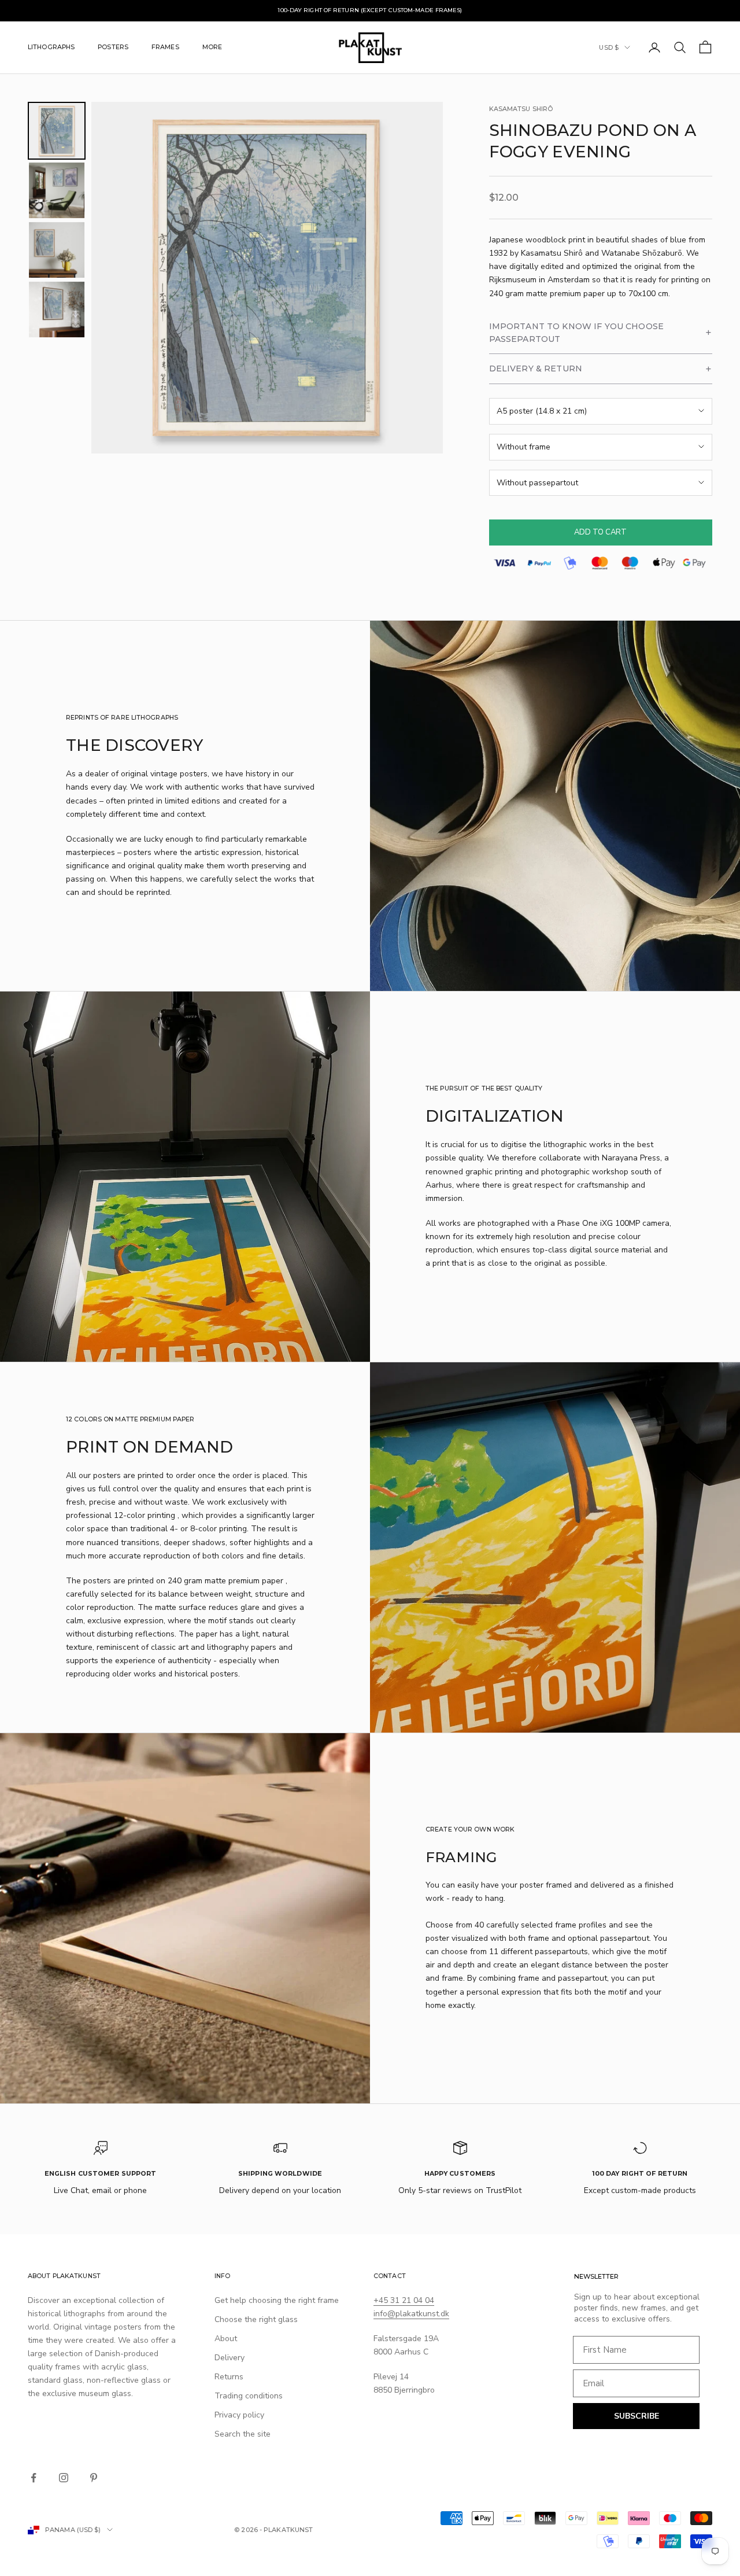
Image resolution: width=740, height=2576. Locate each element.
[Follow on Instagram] (64, 2478)
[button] (601, 333)
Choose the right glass (256, 2319)
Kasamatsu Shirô (521, 109)
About (226, 2339)
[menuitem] (57, 131)
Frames (165, 47)
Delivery (230, 2358)
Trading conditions (249, 2396)
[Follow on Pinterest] (94, 2478)
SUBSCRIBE (637, 2416)
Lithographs (51, 47)
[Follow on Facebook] (34, 2478)
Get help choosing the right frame (277, 2300)
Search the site (243, 2434)
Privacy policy (239, 2415)
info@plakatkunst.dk (411, 2314)
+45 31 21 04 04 (404, 2300)
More (212, 47)
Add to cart (600, 532)
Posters (113, 47)
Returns (229, 2377)
